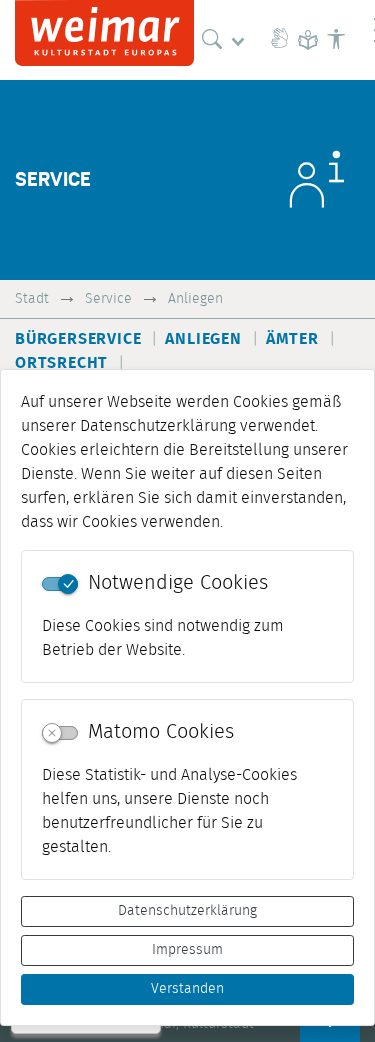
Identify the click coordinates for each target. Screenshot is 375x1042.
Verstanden (187, 989)
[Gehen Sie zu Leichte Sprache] (308, 40)
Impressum (187, 950)
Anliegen (195, 298)
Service (108, 298)
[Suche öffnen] (228, 40)
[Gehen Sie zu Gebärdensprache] (280, 40)
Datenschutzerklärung (187, 911)
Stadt (32, 298)
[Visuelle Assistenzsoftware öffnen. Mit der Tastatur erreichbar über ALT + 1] (336, 40)
